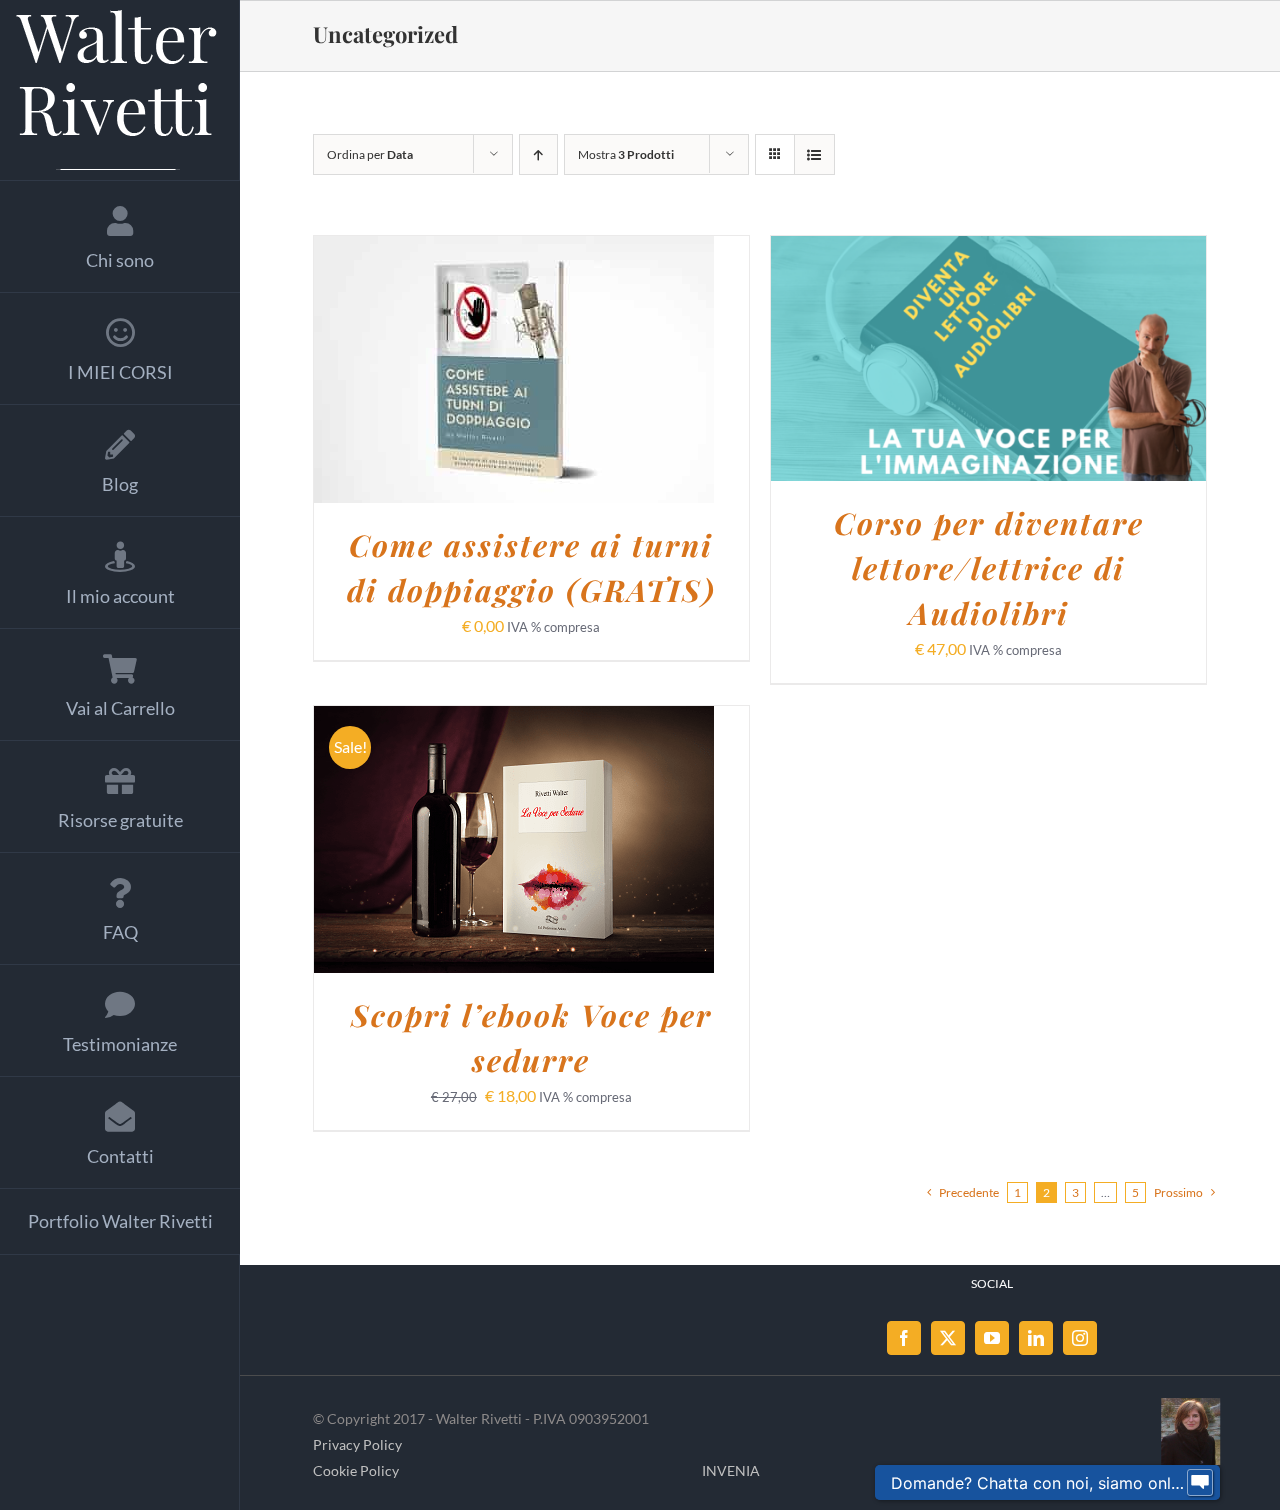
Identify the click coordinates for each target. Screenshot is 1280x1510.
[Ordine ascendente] (538, 154)
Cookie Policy (356, 1470)
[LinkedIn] (1036, 1338)
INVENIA (731, 1470)
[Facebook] (904, 1338)
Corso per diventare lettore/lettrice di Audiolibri (989, 568)
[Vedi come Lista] (814, 154)
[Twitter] (948, 1338)
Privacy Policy (357, 1444)
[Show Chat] (1200, 1483)
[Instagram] (1080, 1338)
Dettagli (620, 372)
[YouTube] (992, 1338)
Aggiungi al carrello (462, 372)
